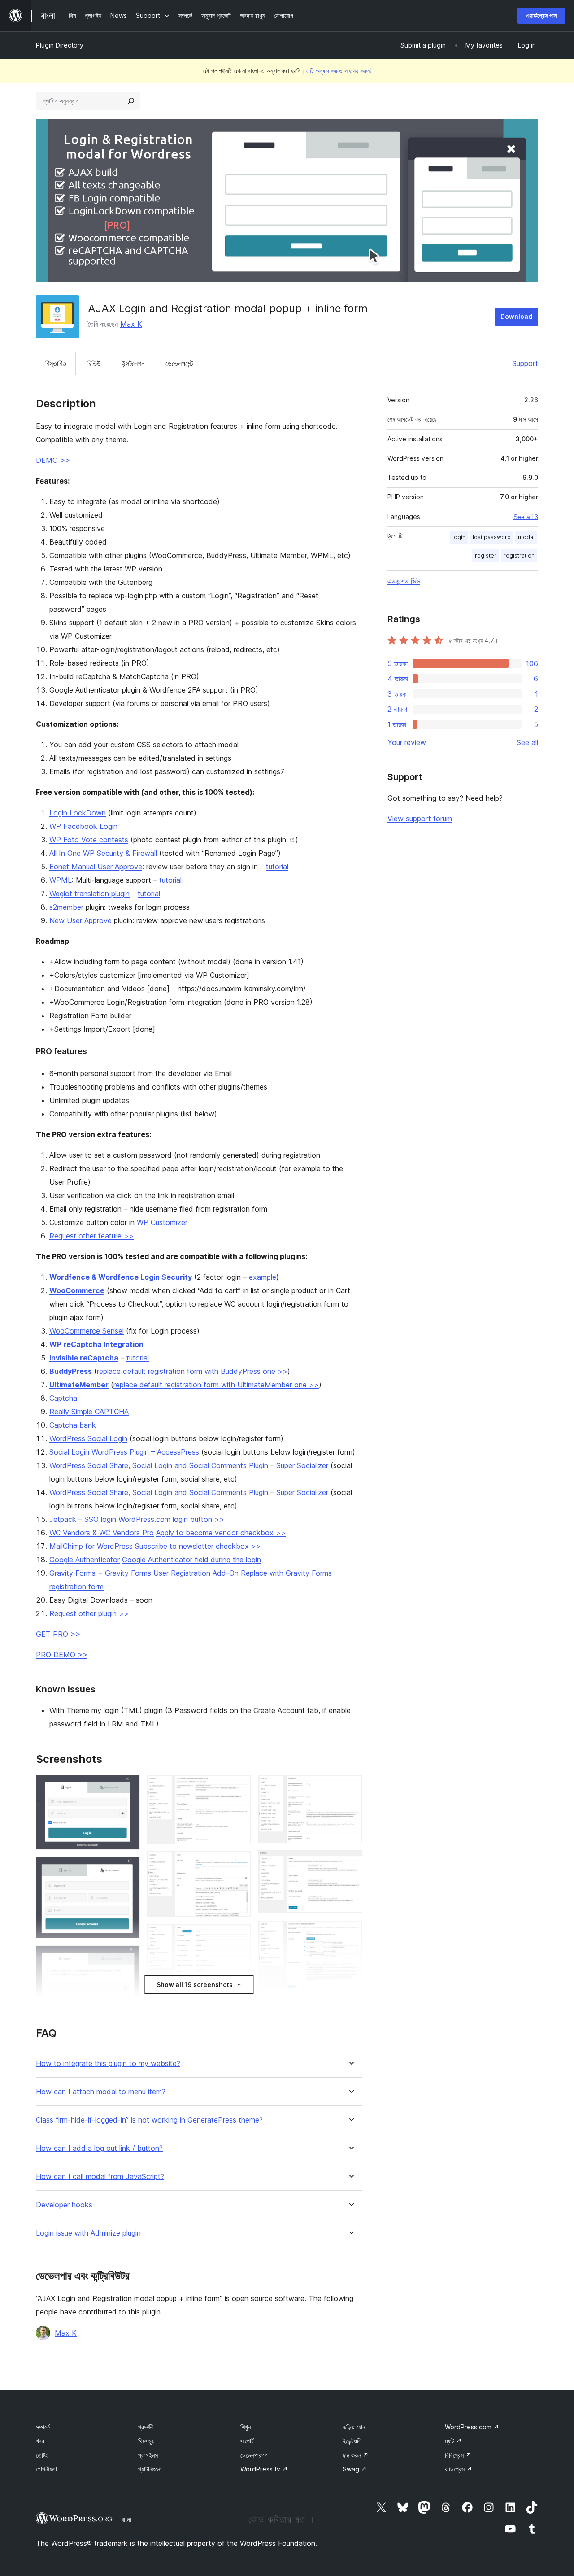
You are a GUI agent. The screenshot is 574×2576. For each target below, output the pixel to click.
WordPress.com (472, 2427)
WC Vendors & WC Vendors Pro (102, 1533)
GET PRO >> (58, 1634)
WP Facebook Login (83, 826)
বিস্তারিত (56, 363)
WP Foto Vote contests (89, 840)
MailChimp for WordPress (91, 1546)
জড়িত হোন (354, 2427)
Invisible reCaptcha (84, 1358)
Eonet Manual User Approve (96, 867)
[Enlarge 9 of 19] (239, 1863)
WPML (61, 880)
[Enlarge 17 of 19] (350, 1933)
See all (527, 742)
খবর (40, 2441)
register (486, 556)
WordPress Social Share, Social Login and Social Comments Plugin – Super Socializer (189, 1465)
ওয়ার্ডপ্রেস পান (541, 15)
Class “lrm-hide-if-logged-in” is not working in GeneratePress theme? (149, 2120)
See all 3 (526, 517)
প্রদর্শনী (146, 2427)
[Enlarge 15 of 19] (350, 1787)
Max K (131, 324)
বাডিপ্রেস (459, 2469)
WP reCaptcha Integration (96, 1344)
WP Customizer (162, 1222)
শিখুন (246, 2427)
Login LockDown (78, 813)
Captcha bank (73, 1425)
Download (516, 316)
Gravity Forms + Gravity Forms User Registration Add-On (144, 1573)
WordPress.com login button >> (171, 1519)
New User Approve (82, 920)
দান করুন (356, 2455)
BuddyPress (71, 1371)
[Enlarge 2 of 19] (128, 1869)
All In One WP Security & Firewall (103, 853)
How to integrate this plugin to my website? (108, 2064)
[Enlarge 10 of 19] (239, 1936)
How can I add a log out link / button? (99, 2148)
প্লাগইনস (148, 2455)
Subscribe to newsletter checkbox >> (198, 1546)
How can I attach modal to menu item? (101, 2092)
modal (526, 537)
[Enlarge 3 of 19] (128, 1957)
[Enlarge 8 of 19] (239, 1787)
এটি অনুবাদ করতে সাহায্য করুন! (339, 71)
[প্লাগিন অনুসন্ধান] (131, 101)
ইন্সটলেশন (133, 363)
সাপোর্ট (247, 2441)
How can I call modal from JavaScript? (100, 2177)
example (263, 1277)
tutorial (277, 867)
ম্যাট (453, 2441)
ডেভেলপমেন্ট (179, 363)
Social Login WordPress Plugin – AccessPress (124, 1452)
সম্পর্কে (43, 2427)
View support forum (420, 819)
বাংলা (126, 2519)
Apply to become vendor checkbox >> (221, 1533)
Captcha (63, 1398)
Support (525, 363)
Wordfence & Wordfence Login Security (121, 1277)
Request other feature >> (91, 1236)
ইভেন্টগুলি (352, 2441)
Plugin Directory (60, 45)
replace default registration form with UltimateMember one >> (216, 1385)
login (459, 537)
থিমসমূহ (146, 2441)
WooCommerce (77, 1290)
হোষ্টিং (42, 2455)
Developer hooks (64, 2205)
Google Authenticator (85, 1560)
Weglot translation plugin (89, 894)
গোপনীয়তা (46, 2469)
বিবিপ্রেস (458, 2455)
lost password (492, 537)
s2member (66, 907)
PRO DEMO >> (62, 1655)
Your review (407, 742)
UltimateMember (79, 1385)
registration (519, 556)
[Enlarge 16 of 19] (350, 1862)
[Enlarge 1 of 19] (128, 1787)
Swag (355, 2469)
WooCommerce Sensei (87, 1331)
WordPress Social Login (88, 1438)
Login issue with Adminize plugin (88, 2233)
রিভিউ (94, 363)
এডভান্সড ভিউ (404, 581)
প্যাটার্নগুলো (150, 2469)
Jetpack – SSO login (83, 1519)
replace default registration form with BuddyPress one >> (192, 1371)
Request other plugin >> (89, 1613)
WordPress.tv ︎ (264, 2469)
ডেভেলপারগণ (254, 2455)
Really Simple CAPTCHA (89, 1412)
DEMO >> (53, 460)
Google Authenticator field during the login (191, 1560)
